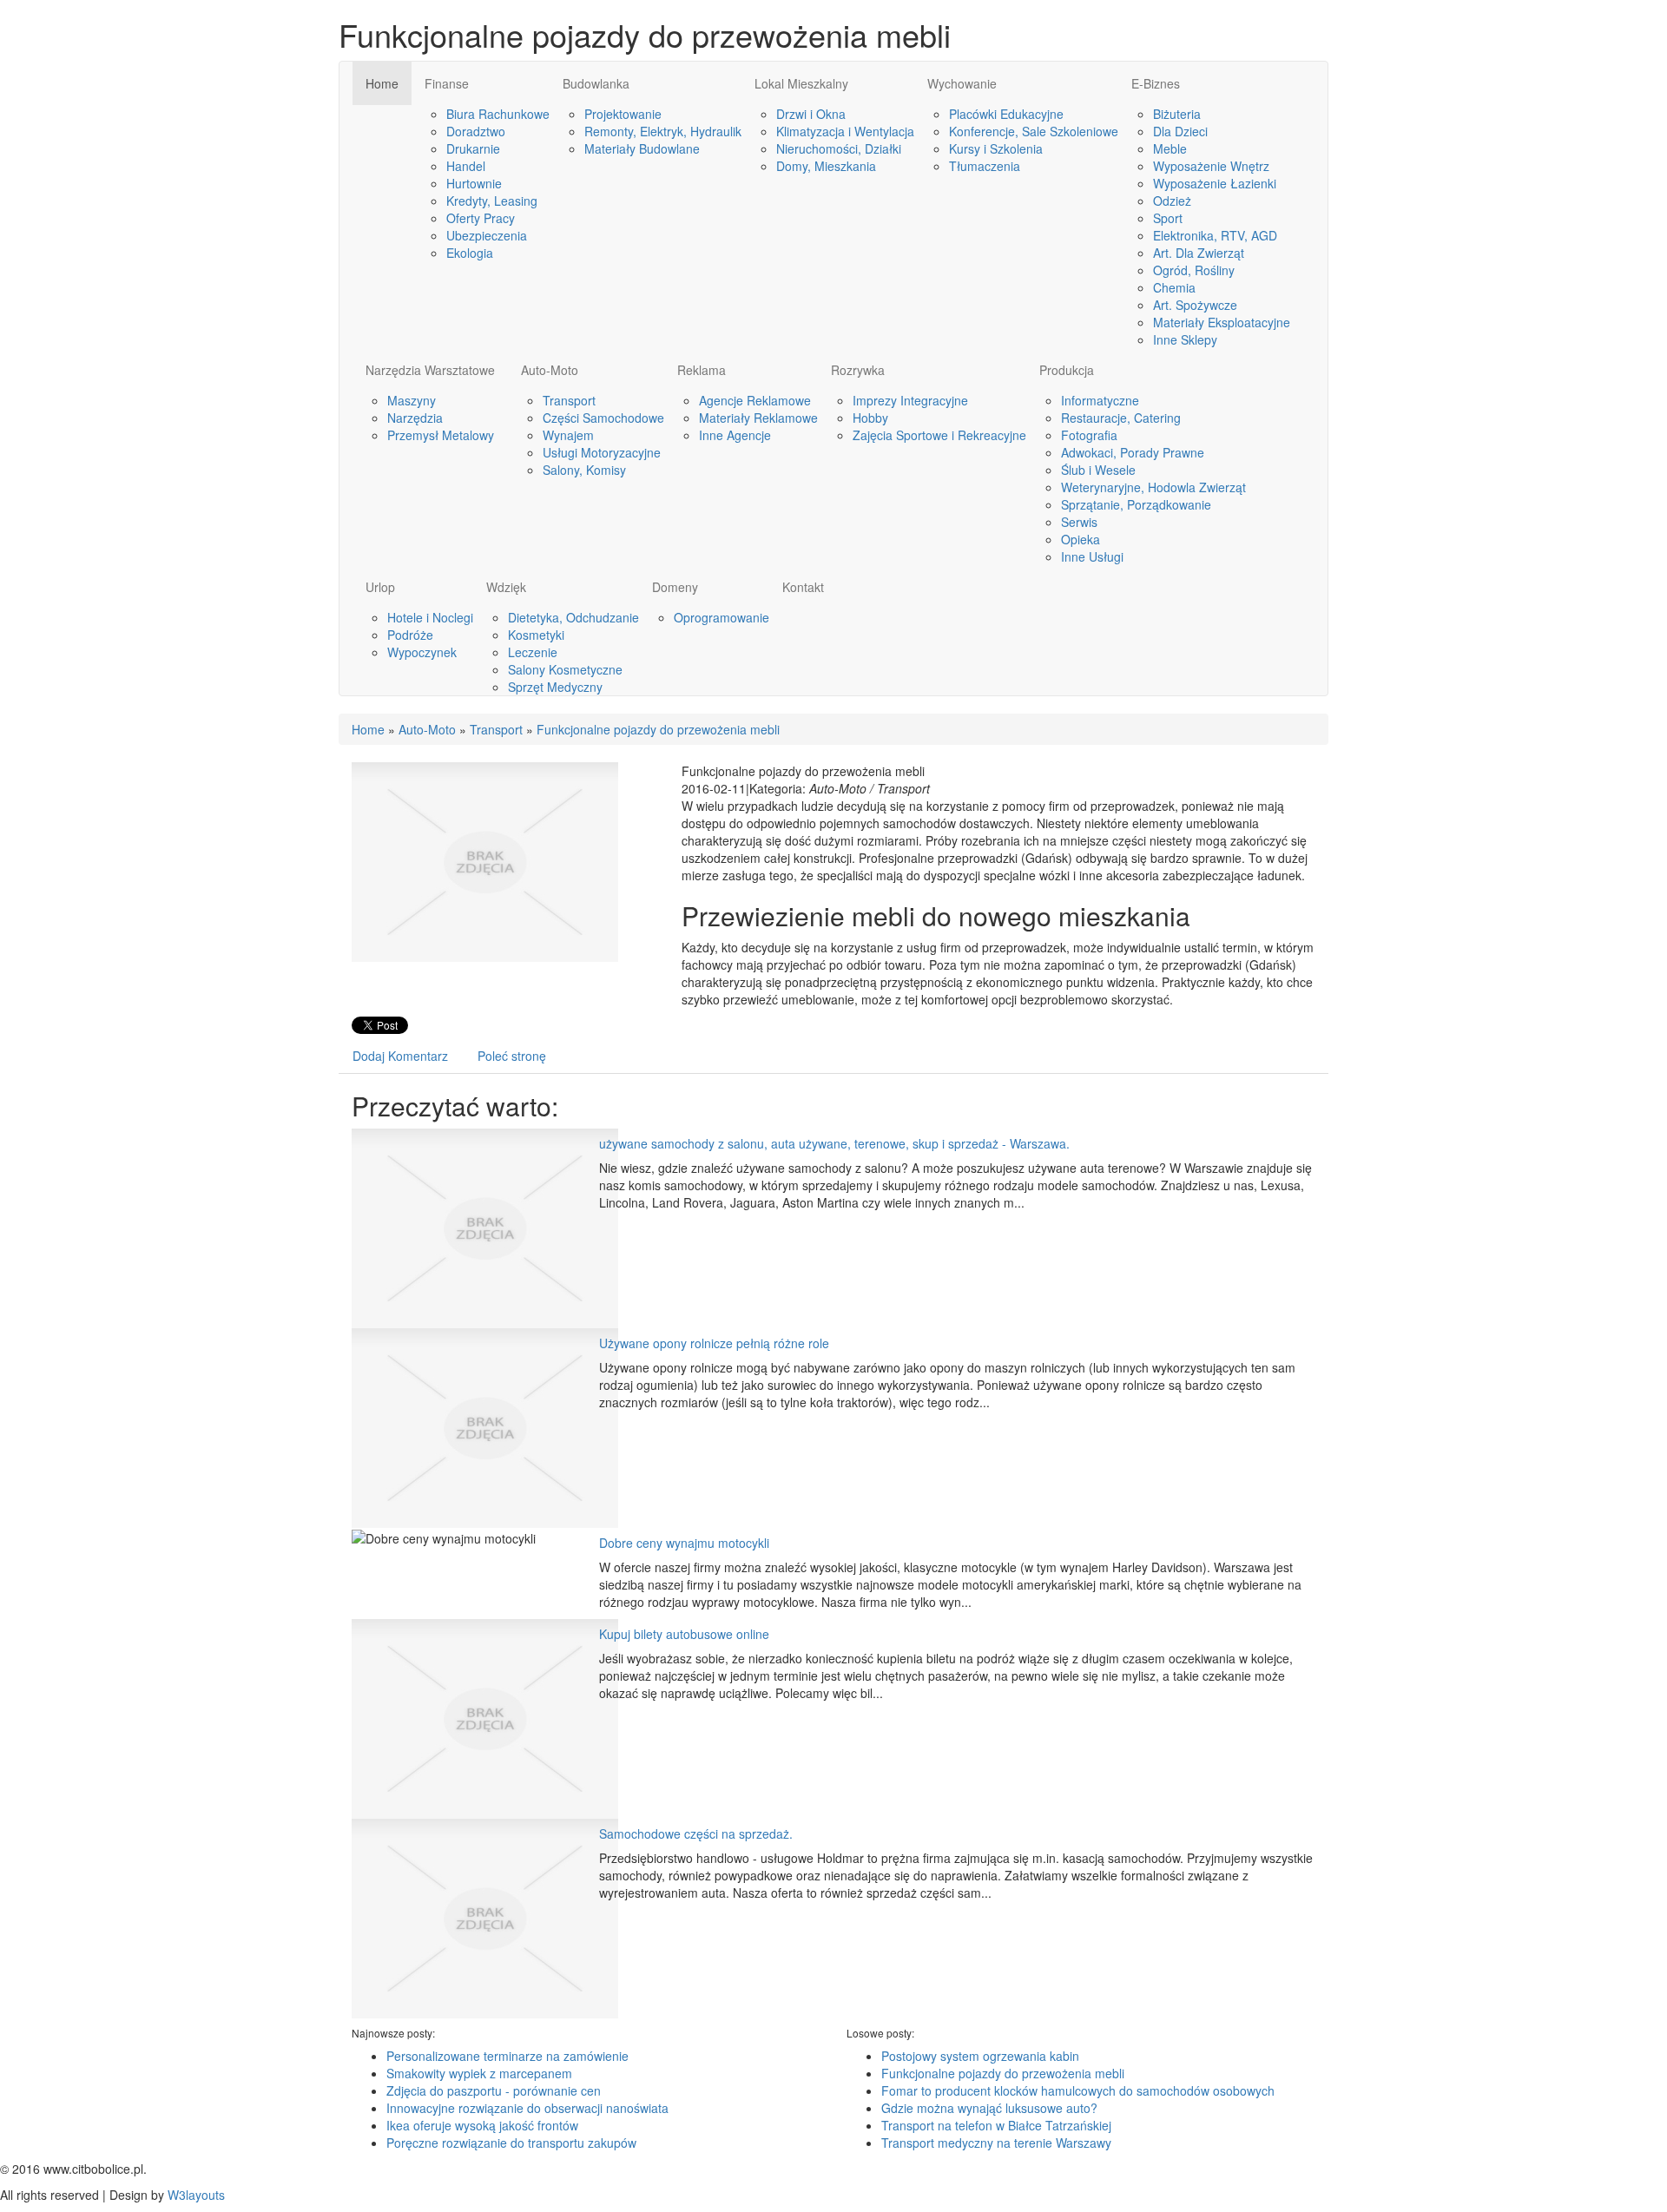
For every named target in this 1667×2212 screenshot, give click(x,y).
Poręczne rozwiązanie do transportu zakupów (511, 2143)
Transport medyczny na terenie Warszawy (996, 2143)
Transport (496, 729)
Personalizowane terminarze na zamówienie (507, 2056)
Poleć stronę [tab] (512, 1056)
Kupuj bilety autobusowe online (684, 1634)
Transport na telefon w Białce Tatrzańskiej (996, 2125)
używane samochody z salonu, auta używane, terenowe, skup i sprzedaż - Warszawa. (834, 1143)
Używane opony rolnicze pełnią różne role (714, 1343)
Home (368, 729)
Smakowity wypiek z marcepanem (479, 2073)
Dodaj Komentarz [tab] (400, 1056)
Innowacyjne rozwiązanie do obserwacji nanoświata (527, 2108)
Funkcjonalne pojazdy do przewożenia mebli (658, 729)
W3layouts (196, 2195)
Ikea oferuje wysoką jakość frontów (482, 2125)
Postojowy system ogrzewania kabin (980, 2056)
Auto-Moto (427, 729)
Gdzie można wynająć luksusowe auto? (989, 2108)
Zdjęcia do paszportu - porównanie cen (494, 2090)
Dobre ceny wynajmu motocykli (684, 1543)
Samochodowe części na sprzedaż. (696, 1833)
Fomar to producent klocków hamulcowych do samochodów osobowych (1078, 2090)
